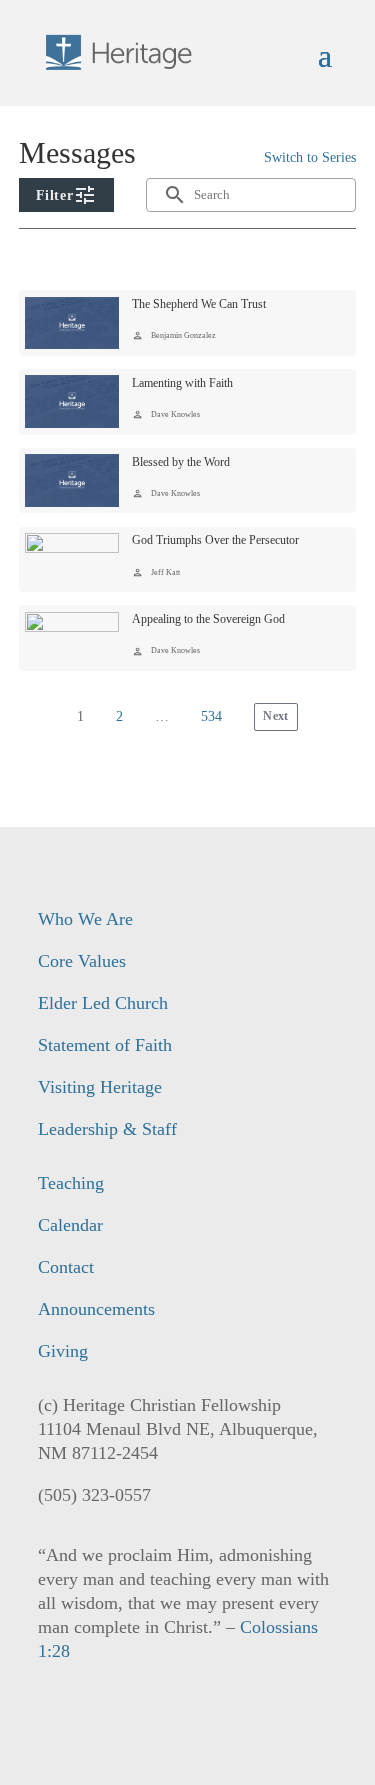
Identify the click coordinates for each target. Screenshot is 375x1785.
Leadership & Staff (107, 1129)
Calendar (70, 1225)
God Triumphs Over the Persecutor (215, 540)
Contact (66, 1267)
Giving (63, 1351)
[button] (66, 195)
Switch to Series (310, 157)
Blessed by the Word (181, 462)
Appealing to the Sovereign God (208, 619)
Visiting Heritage (100, 1087)
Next (276, 716)
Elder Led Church (103, 1003)
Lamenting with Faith (182, 383)
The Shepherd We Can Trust (199, 304)
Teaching (71, 1183)
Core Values (82, 961)
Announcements (96, 1309)
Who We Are (85, 919)
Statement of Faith (105, 1045)
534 (211, 716)
